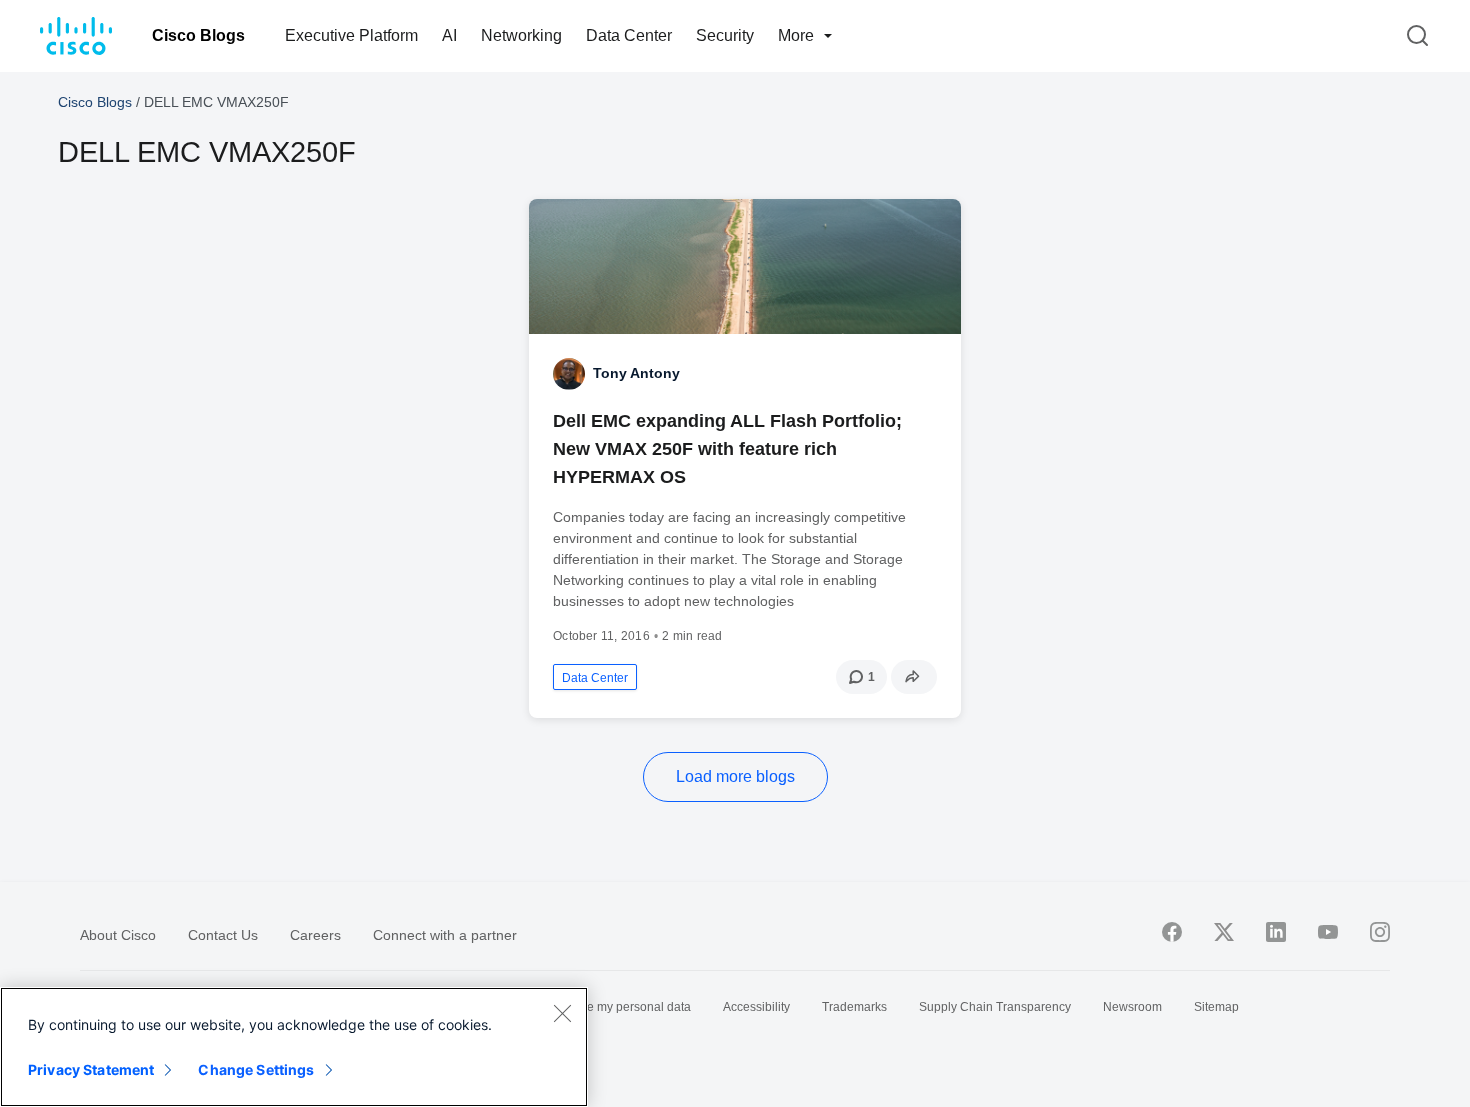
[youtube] (1328, 932)
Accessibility (756, 1007)
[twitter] (1224, 932)
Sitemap (1216, 1007)
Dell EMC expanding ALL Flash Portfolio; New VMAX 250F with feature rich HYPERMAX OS (727, 449)
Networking (521, 35)
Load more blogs (735, 776)
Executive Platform (351, 35)
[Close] (562, 1013)
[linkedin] (1276, 932)
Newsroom (1132, 1007)
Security (725, 35)
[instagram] (1380, 932)
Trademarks (854, 1007)
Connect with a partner (445, 935)
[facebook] (1172, 932)
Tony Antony (636, 373)
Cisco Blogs (198, 35)
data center (595, 678)
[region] (294, 1047)
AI (449, 35)
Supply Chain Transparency (995, 1007)
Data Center (629, 35)
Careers (315, 935)
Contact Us (223, 935)
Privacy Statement (91, 1069)
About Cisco (118, 935)
